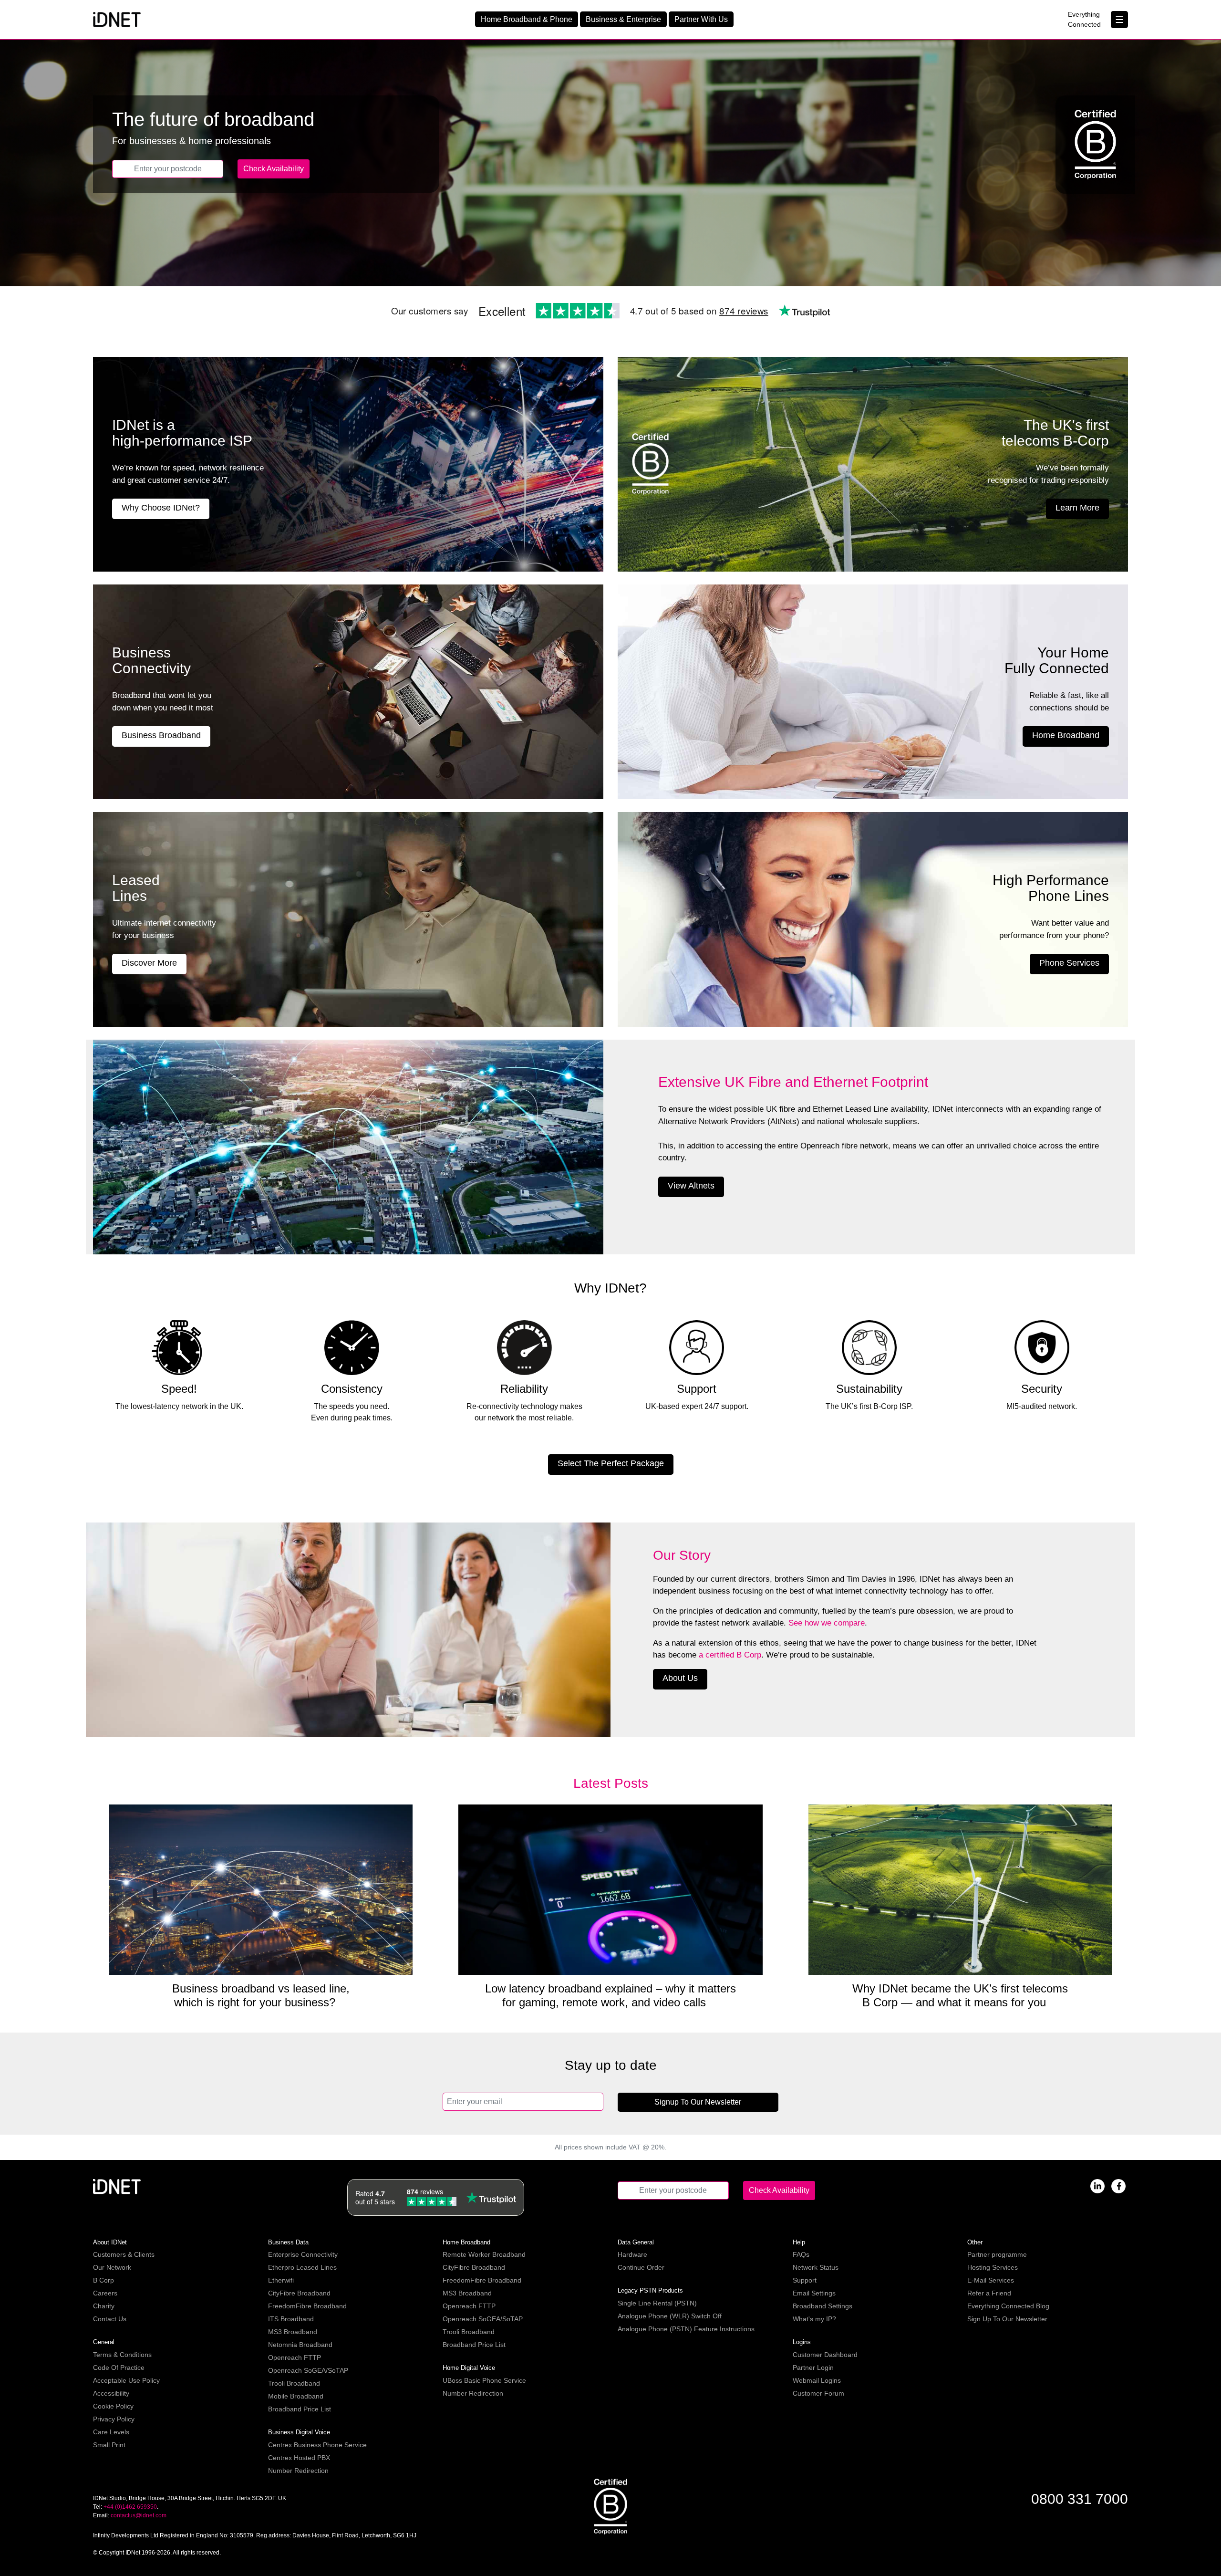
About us (680, 1678)
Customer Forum (818, 2393)
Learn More (1077, 508)
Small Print (109, 2445)
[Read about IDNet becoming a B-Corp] (610, 2506)
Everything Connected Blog (1008, 2306)
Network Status (816, 2267)
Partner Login (813, 2367)
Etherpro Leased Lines (302, 2267)
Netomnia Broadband (300, 2345)
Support (805, 2280)
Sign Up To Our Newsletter (1007, 2319)
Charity (104, 2306)
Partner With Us (701, 19)
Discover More (149, 963)
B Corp (103, 2280)
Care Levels (111, 2432)
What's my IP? (814, 2319)
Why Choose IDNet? (161, 508)
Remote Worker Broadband (484, 2254)
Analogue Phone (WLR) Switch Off (670, 2316)
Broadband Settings (823, 2306)
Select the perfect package (611, 1463)
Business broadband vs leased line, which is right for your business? (261, 1995)
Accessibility (111, 2393)
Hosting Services (993, 2267)
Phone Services (1069, 963)
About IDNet (110, 2242)
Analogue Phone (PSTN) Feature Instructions (686, 2329)
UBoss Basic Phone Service (484, 2380)
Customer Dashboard (825, 2355)
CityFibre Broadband (299, 2293)
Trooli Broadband (294, 2383)
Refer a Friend (989, 2293)
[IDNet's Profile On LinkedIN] (1097, 2185)
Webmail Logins (817, 2380)
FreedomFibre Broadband (307, 2306)
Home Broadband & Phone (527, 19)
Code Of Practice (119, 2367)
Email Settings (814, 2293)
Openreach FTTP (295, 2357)
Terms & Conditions (122, 2355)
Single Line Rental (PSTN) (657, 2303)
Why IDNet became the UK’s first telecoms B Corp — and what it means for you (960, 1995)
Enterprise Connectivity (303, 2254)
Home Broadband (1066, 735)
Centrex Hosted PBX (299, 2458)
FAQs (801, 2254)
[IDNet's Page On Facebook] (1118, 2185)
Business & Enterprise (623, 19)
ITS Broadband (291, 2319)
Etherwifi (281, 2280)
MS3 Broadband (293, 2332)
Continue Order (641, 2267)
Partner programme (997, 2254)
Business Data (288, 2242)
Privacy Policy (114, 2419)
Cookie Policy (113, 2406)
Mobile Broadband (296, 2396)
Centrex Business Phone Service (317, 2445)
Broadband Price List (300, 2409)
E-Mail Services (991, 2280)
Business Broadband (161, 735)
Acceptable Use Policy (126, 2380)
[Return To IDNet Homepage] (117, 19)
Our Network (112, 2267)
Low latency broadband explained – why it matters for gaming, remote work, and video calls (610, 1995)
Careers (105, 2293)
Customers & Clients (124, 2254)
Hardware (632, 2254)
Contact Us (110, 2319)
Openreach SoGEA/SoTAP (308, 2370)
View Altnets (691, 1186)
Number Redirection (298, 2471)
